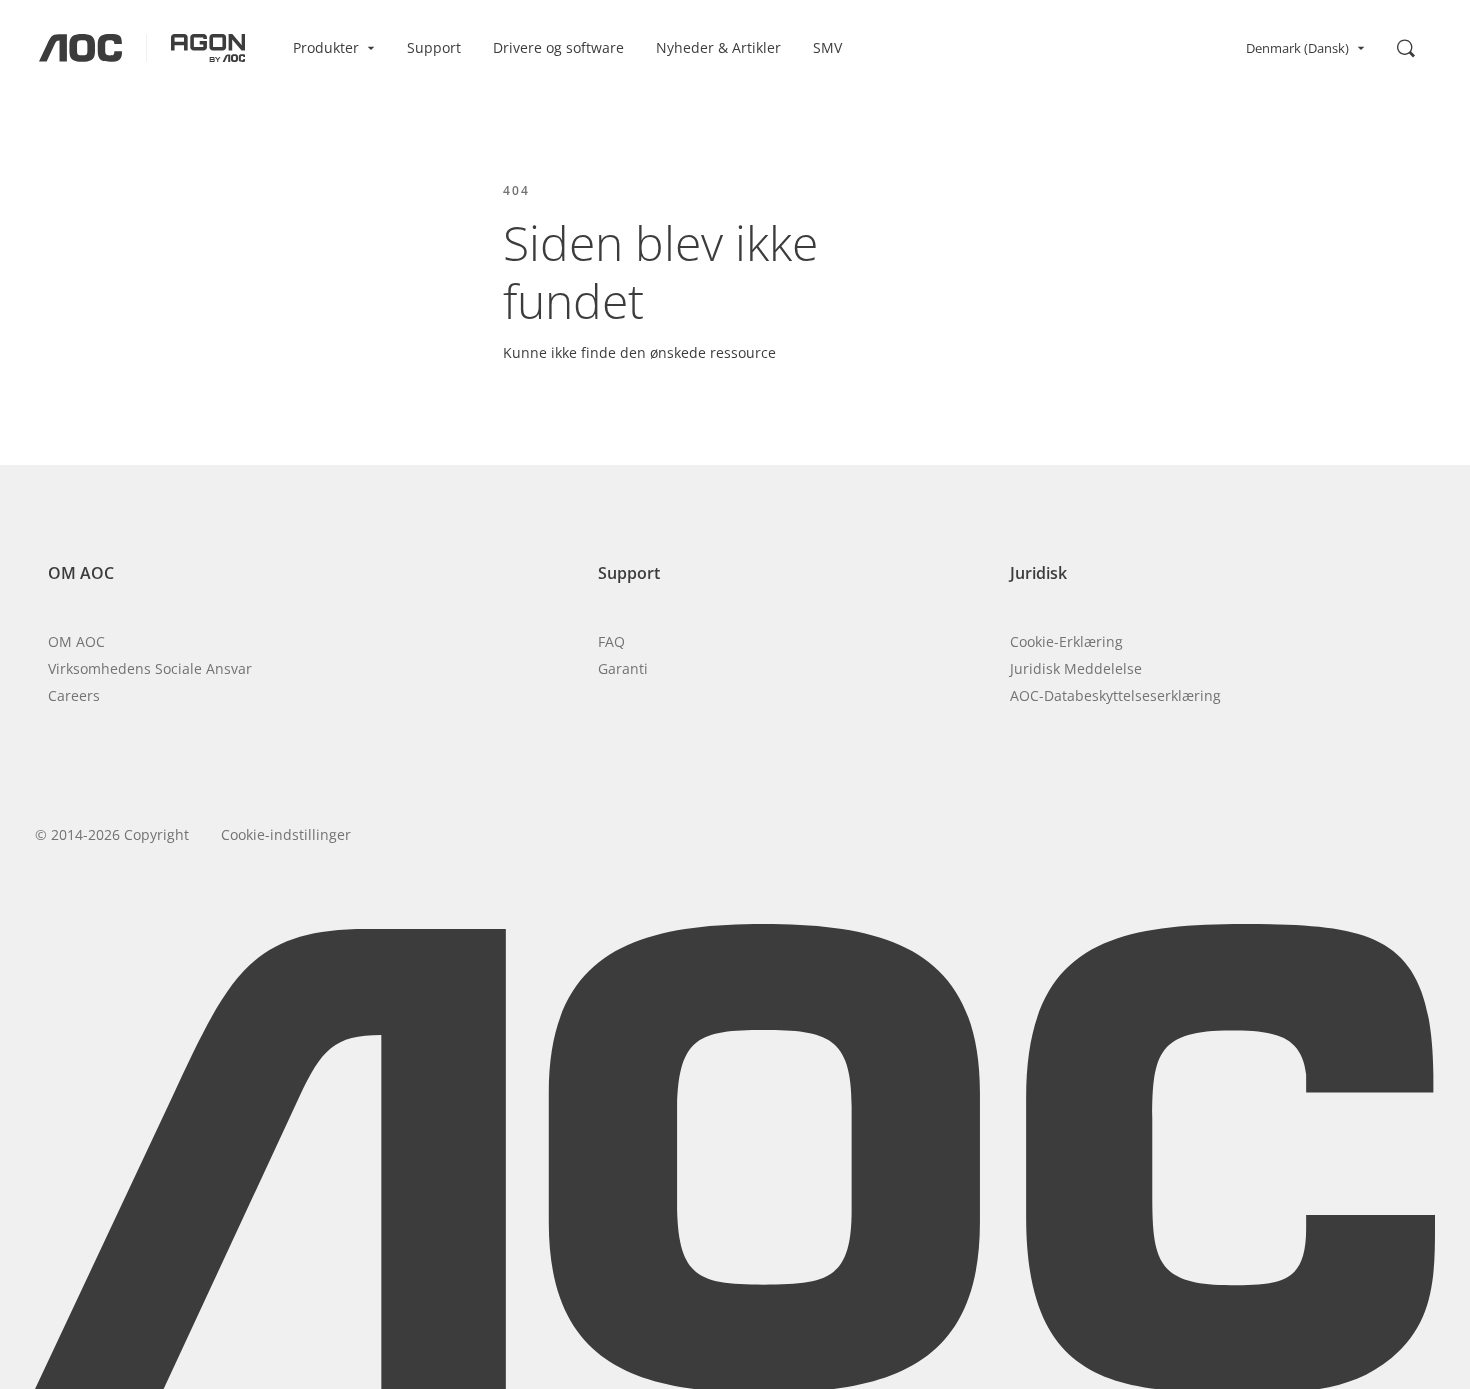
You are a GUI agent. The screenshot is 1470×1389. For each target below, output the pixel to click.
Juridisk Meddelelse (1076, 668)
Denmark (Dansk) (1297, 48)
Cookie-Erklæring (1066, 641)
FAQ (611, 641)
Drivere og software (558, 47)
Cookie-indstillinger (286, 834)
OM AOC (76, 641)
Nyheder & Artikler (718, 47)
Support (434, 47)
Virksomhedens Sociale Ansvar (150, 668)
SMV (827, 47)
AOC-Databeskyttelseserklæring (1115, 695)
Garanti (623, 668)
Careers (74, 695)
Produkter (326, 47)
